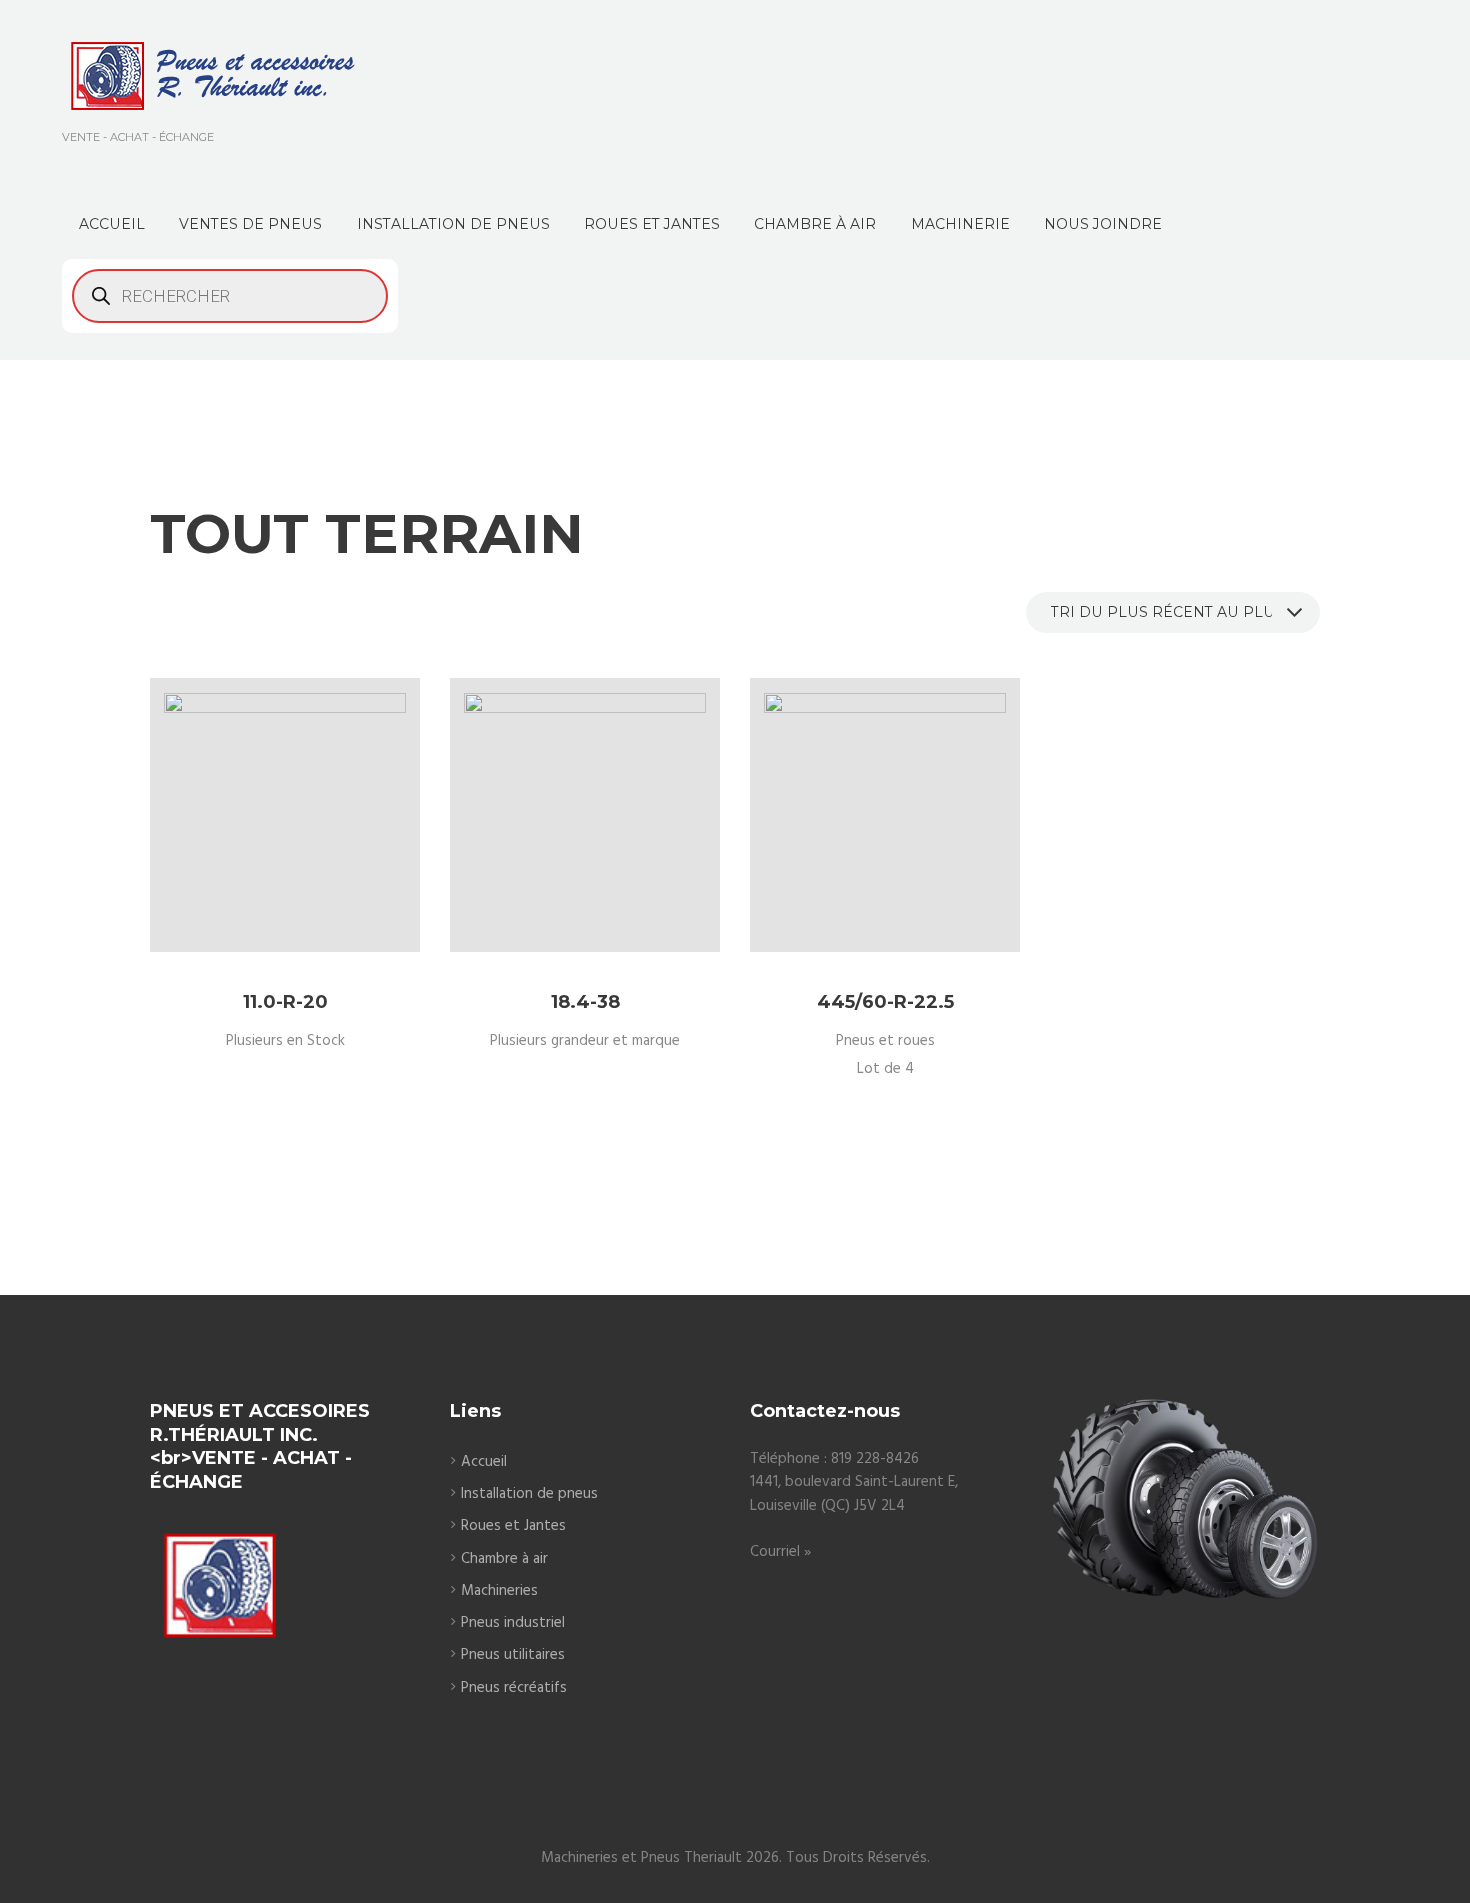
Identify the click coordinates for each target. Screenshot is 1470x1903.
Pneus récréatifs (514, 1688)
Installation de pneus (529, 1494)
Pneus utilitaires (513, 1655)
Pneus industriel (513, 1623)
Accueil (484, 1462)
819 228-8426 (875, 1459)
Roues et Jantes (513, 1526)
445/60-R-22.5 (885, 1002)
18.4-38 (585, 1002)
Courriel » (780, 1552)
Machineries (499, 1591)
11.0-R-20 (285, 1002)
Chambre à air (504, 1559)
